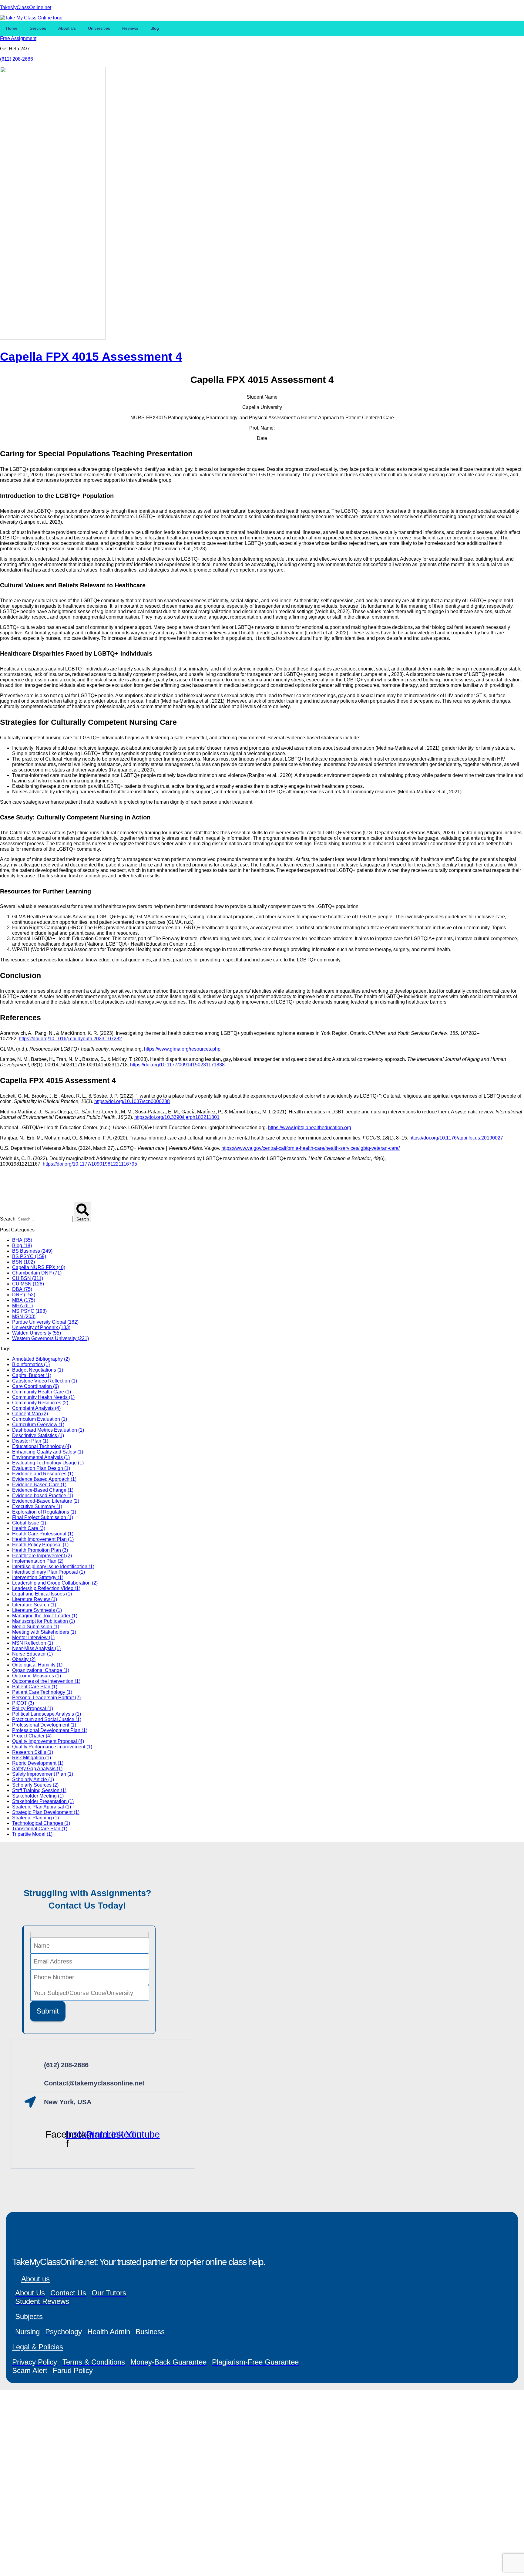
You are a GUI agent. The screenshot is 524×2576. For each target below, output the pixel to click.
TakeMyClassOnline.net (26, 7)
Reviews (130, 28)
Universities (99, 28)
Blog (155, 28)
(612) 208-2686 (17, 59)
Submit (48, 2011)
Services (38, 28)
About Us (67, 28)
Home (12, 28)
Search (8, 1219)
